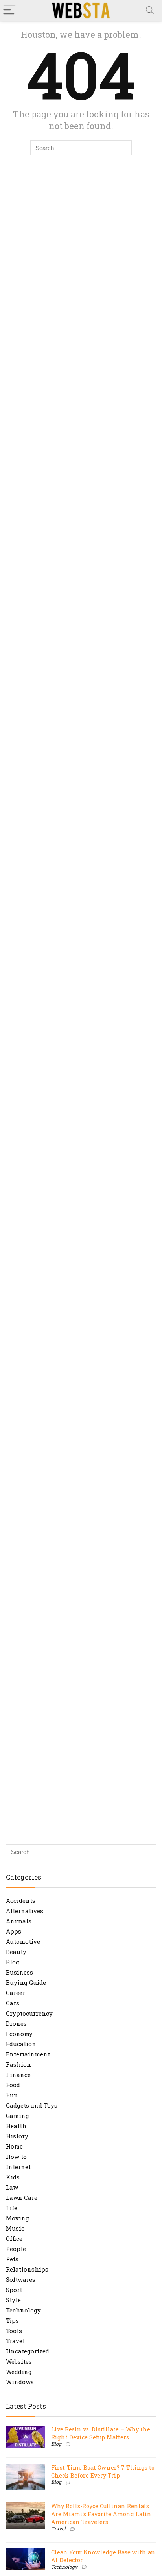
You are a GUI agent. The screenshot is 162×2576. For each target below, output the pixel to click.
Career (16, 1993)
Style (13, 2300)
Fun (12, 2095)
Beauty (16, 1952)
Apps (14, 1931)
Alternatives (25, 1911)
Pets (12, 2259)
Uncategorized (28, 2351)
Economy (19, 2034)
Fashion (18, 2064)
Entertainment (28, 2054)
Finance (18, 2075)
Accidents (21, 1900)
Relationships (27, 2269)
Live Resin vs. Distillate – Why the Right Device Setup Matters (101, 2433)
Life (12, 2208)
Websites (19, 2361)
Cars (13, 2003)
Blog (13, 1962)
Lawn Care (22, 2197)
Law (12, 2187)
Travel (15, 2341)
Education (21, 2044)
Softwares (21, 2279)
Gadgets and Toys (32, 2105)
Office (14, 2238)
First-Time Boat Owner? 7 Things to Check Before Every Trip (103, 2471)
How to (16, 2157)
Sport (14, 2290)
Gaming (17, 2116)
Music (15, 2228)
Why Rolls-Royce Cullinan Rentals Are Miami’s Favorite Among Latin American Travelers (101, 2514)
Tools (14, 2331)
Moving (17, 2218)
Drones (16, 2023)
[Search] (150, 10)
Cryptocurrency (29, 2013)
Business (19, 1972)
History (17, 2136)
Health (16, 2126)
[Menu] (9, 10)
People (16, 2249)
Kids (13, 2177)
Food (13, 2085)
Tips (12, 2320)
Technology (23, 2310)
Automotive (23, 1941)
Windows (20, 2382)
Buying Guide (26, 1982)
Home (14, 2146)
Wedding (19, 2372)
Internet (18, 2167)
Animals (19, 1921)
